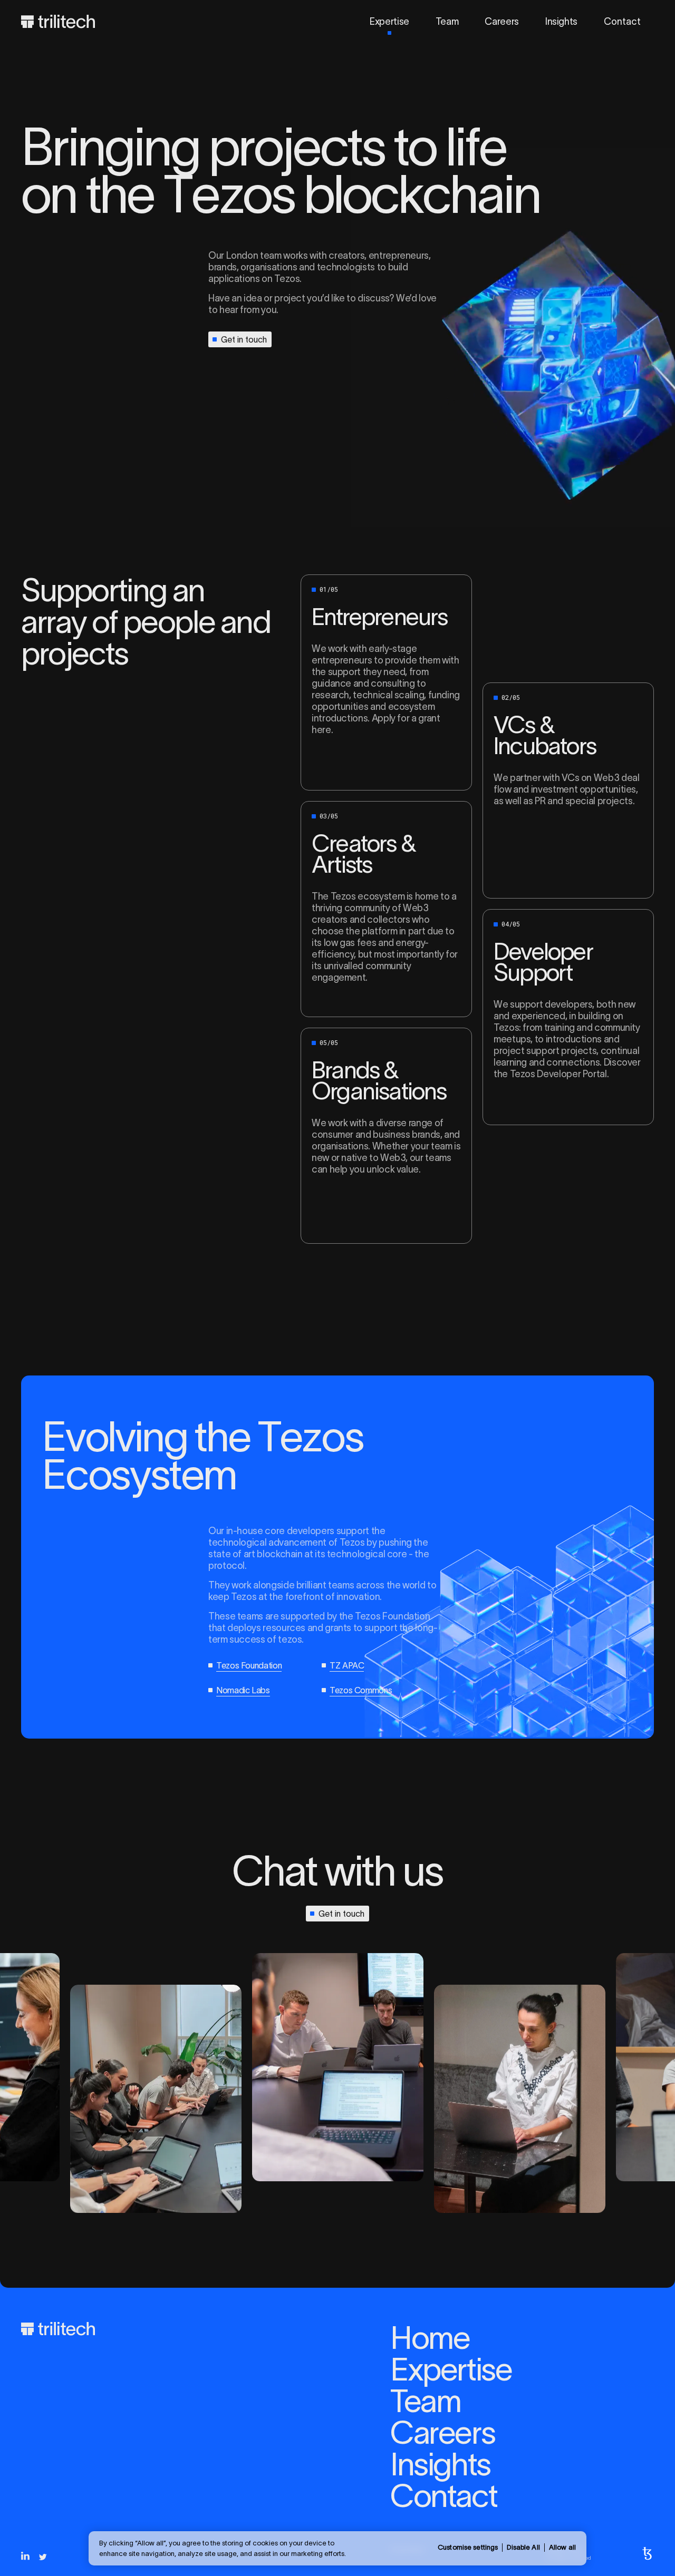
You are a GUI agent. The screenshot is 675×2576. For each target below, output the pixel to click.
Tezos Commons (361, 1690)
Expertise (389, 22)
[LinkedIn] (25, 2556)
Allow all (562, 2547)
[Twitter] (43, 2557)
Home (430, 2338)
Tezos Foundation (249, 1665)
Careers (502, 22)
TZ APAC (347, 1665)
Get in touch (244, 339)
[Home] (58, 22)
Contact (622, 22)
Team (447, 22)
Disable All (523, 2547)
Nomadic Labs (243, 1690)
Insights (561, 22)
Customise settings (468, 2547)
